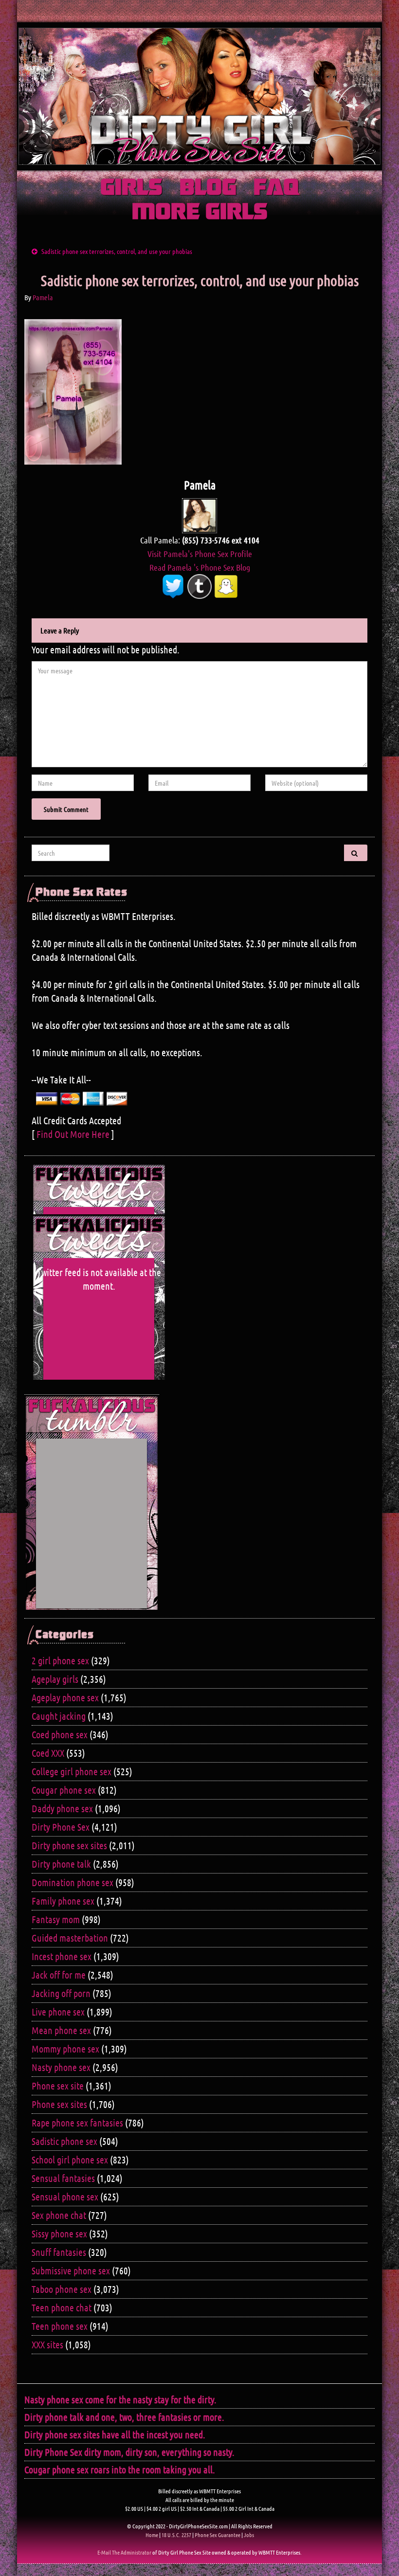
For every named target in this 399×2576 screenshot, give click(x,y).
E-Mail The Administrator (124, 2552)
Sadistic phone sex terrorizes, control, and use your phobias (117, 251)
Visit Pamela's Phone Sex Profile (200, 554)
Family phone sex (63, 1901)
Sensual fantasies (63, 2178)
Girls (131, 188)
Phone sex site (58, 2086)
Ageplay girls (55, 1679)
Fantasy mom (56, 1919)
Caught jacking (59, 1716)
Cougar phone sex (64, 1790)
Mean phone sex (61, 2030)
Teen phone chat (62, 2307)
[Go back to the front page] (199, 96)
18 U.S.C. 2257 (176, 2535)
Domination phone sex (73, 1882)
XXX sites (47, 2344)
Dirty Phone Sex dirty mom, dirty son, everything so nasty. (129, 2452)
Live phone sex (58, 2012)
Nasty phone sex (61, 2067)
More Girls (200, 213)
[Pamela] (199, 515)
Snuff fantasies (59, 2252)
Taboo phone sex (62, 2289)
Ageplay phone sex (65, 1697)
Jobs (249, 2535)
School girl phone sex (70, 2160)
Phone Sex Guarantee (218, 2535)
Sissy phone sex (59, 2234)
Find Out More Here (73, 1134)
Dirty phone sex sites (69, 1845)
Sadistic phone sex (64, 2141)
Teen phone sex (60, 2326)
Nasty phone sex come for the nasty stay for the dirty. (120, 2399)
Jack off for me (59, 1975)
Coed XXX (48, 1753)
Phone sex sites (59, 2104)
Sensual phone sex (65, 2197)
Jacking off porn (61, 1993)
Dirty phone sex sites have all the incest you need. (115, 2434)
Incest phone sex (62, 1956)
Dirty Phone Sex (61, 1827)
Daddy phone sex (62, 1808)
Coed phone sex (60, 1734)
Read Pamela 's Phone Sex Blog (200, 567)
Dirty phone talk (61, 1864)
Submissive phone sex (71, 2270)
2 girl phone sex (60, 1660)
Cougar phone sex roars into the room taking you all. (120, 2469)
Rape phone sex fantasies (77, 2123)
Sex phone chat (59, 2215)
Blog (208, 188)
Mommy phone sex (65, 2049)
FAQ (276, 188)
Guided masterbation (70, 1938)
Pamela (43, 297)
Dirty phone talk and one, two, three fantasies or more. (124, 2417)
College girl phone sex (72, 1771)
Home (152, 2535)
